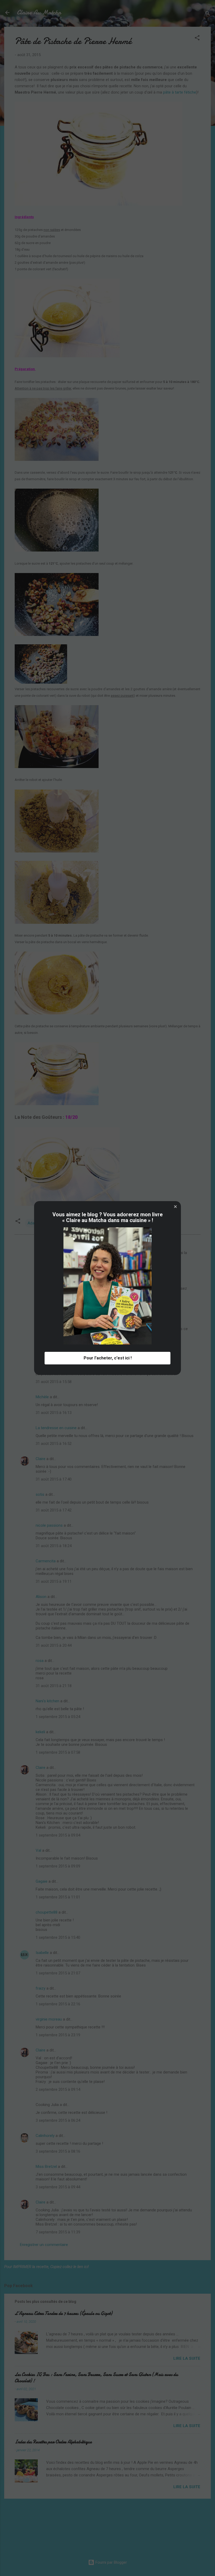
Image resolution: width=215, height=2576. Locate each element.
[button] (175, 1207)
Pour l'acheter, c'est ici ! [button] (108, 1358)
